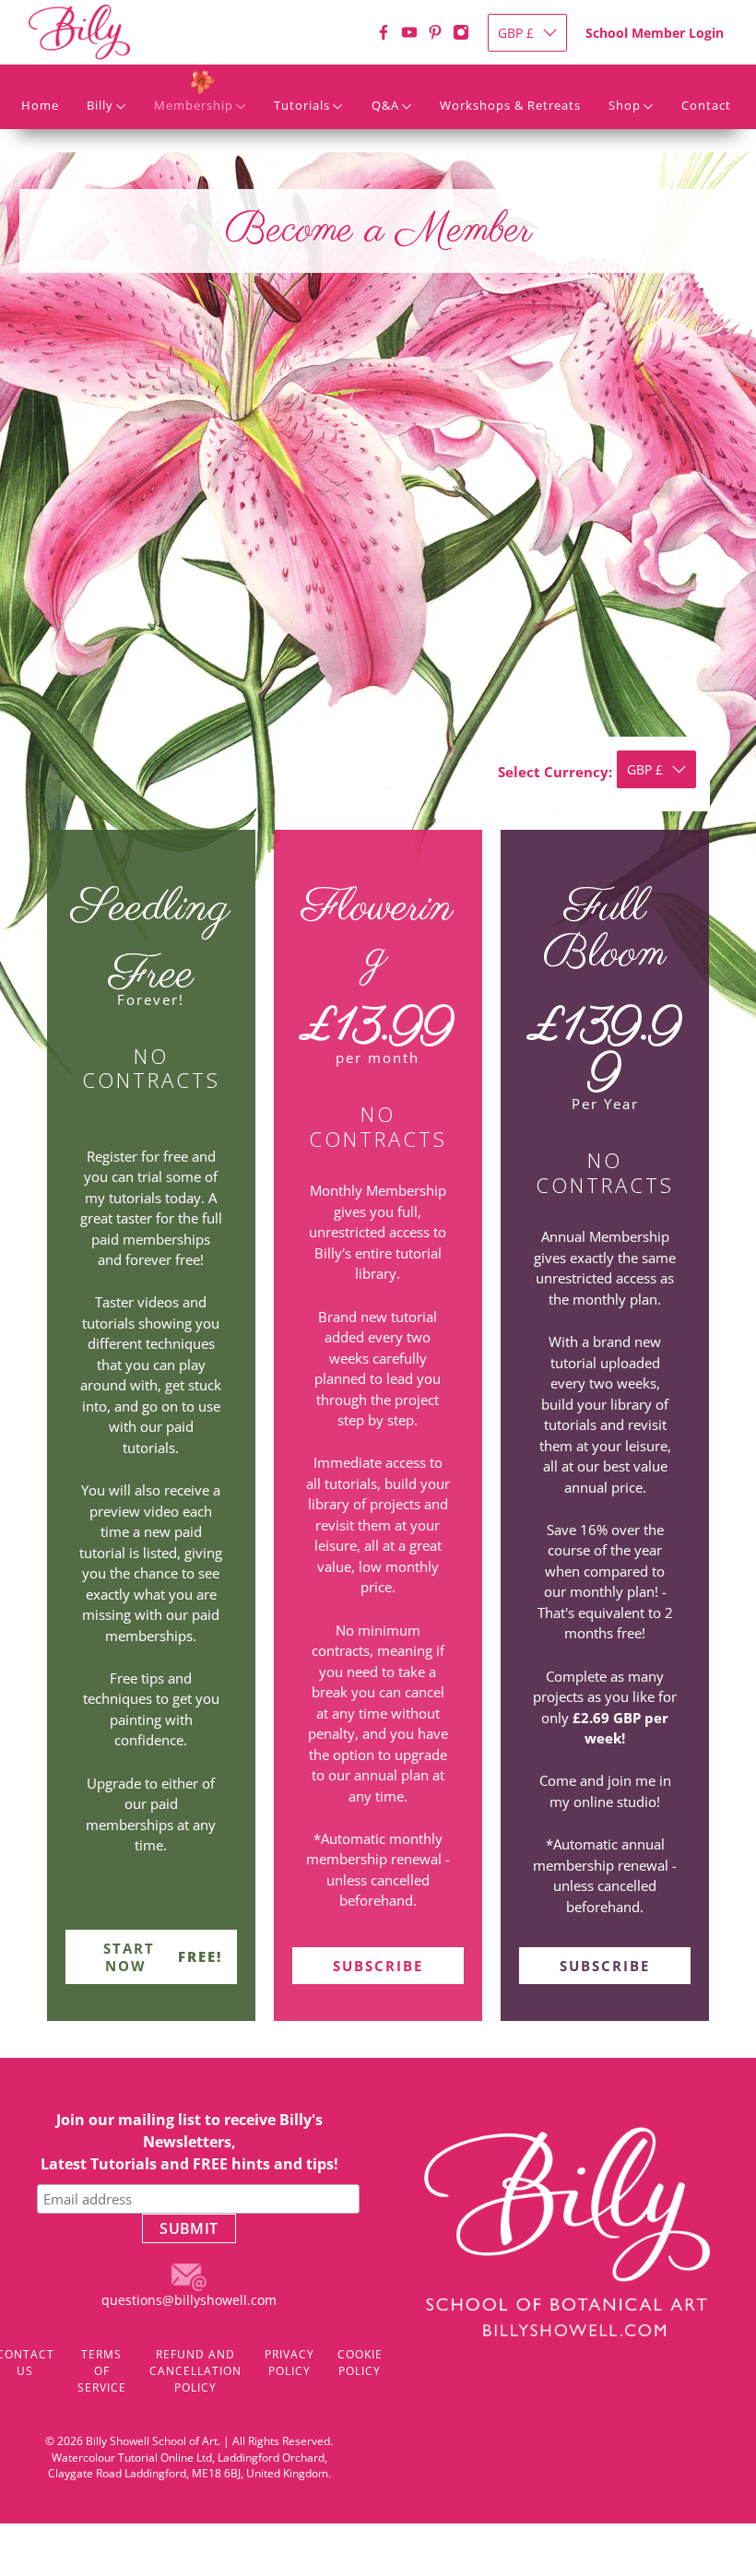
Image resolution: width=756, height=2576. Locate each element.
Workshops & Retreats (510, 105)
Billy (100, 105)
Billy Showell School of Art (152, 2441)
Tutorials (302, 105)
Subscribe (378, 1966)
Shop (625, 105)
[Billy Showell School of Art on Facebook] (384, 32)
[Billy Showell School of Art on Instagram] (461, 32)
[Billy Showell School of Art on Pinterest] (435, 32)
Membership (194, 105)
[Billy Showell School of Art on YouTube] (409, 32)
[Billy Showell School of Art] (79, 55)
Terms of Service (102, 2371)
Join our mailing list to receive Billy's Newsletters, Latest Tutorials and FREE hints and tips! (189, 2142)
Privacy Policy (289, 2363)
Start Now (163, 1957)
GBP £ (516, 33)
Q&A (385, 105)
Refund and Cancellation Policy (195, 2371)
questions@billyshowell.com (189, 2300)
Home (40, 105)
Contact (706, 105)
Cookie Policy (360, 2363)
